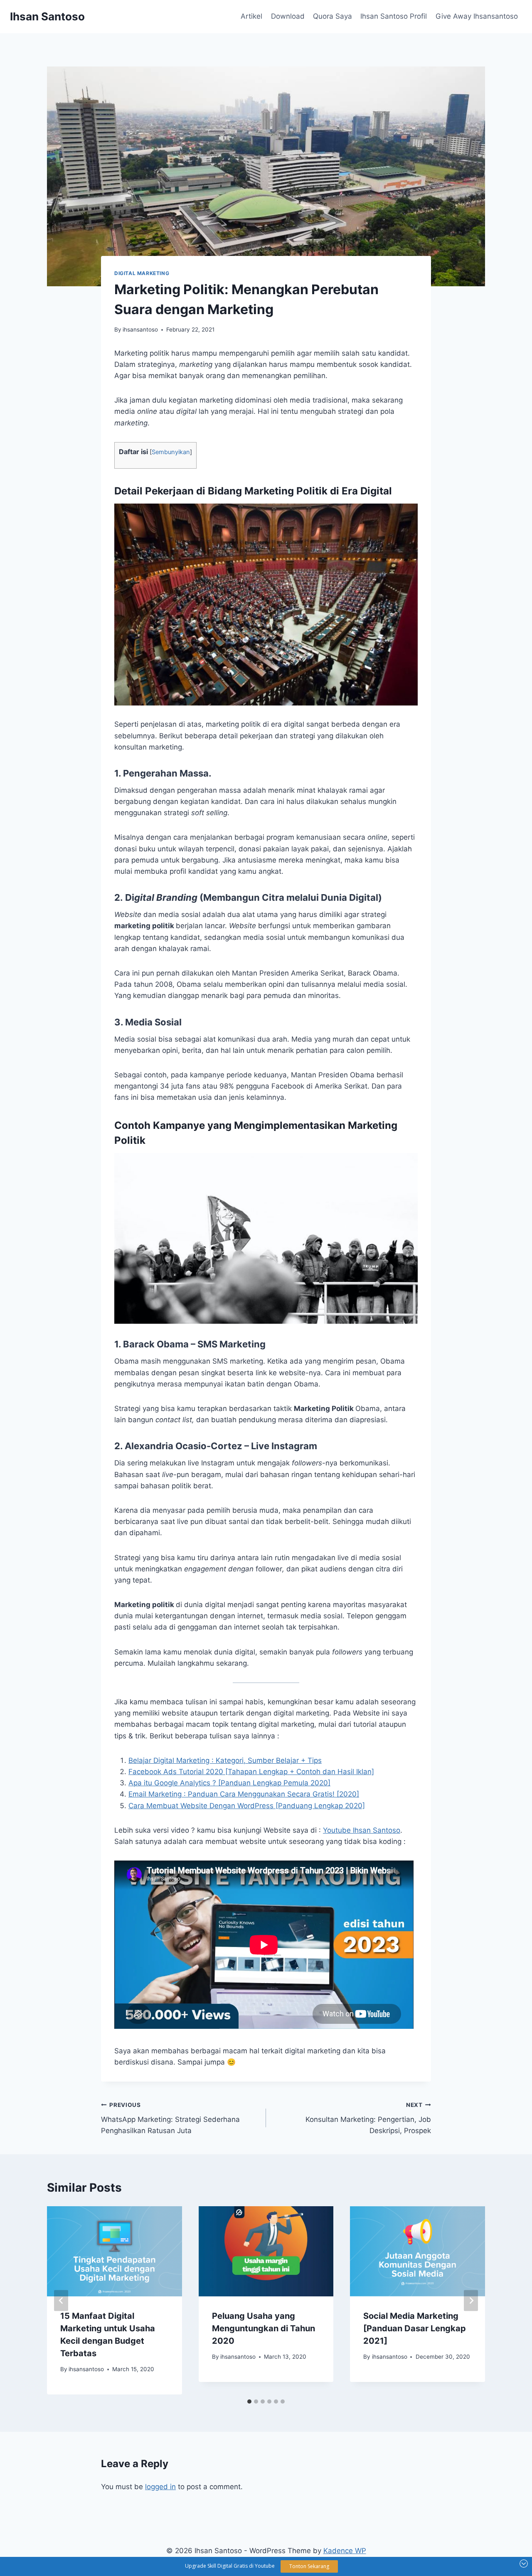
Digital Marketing (142, 273)
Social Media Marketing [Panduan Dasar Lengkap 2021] (415, 2328)
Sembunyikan (171, 452)
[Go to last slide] (61, 2300)
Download (288, 16)
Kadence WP (345, 2551)
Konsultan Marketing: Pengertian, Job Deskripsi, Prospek (368, 2118)
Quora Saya (332, 16)
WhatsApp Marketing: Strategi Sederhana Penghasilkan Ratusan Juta (170, 2118)
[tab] (249, 2401)
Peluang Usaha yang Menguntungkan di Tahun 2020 (264, 2328)
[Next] (471, 2300)
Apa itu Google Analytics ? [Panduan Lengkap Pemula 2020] (229, 1783)
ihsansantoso (140, 329)
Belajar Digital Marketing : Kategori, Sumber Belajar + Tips (225, 1760)
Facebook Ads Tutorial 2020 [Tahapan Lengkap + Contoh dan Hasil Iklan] (251, 1772)
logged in (160, 2487)
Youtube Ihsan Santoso (362, 1830)
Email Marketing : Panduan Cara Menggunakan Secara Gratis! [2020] (244, 1794)
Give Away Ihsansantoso (477, 16)
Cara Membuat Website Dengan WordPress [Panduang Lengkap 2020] (247, 1806)
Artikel (251, 16)
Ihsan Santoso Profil (394, 16)
